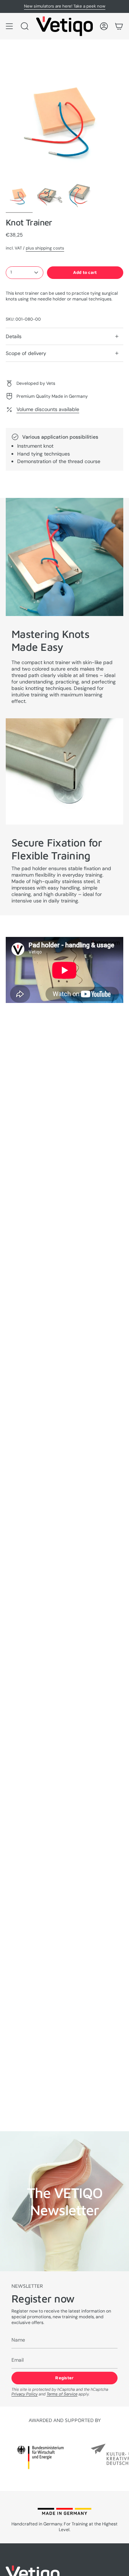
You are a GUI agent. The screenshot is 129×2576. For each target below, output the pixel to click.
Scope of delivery (26, 353)
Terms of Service (62, 2394)
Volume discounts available (48, 409)
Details (14, 336)
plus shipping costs (45, 248)
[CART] (119, 26)
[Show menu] (9, 26)
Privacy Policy (25, 2394)
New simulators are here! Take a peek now (65, 6)
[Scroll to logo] (40, 2457)
